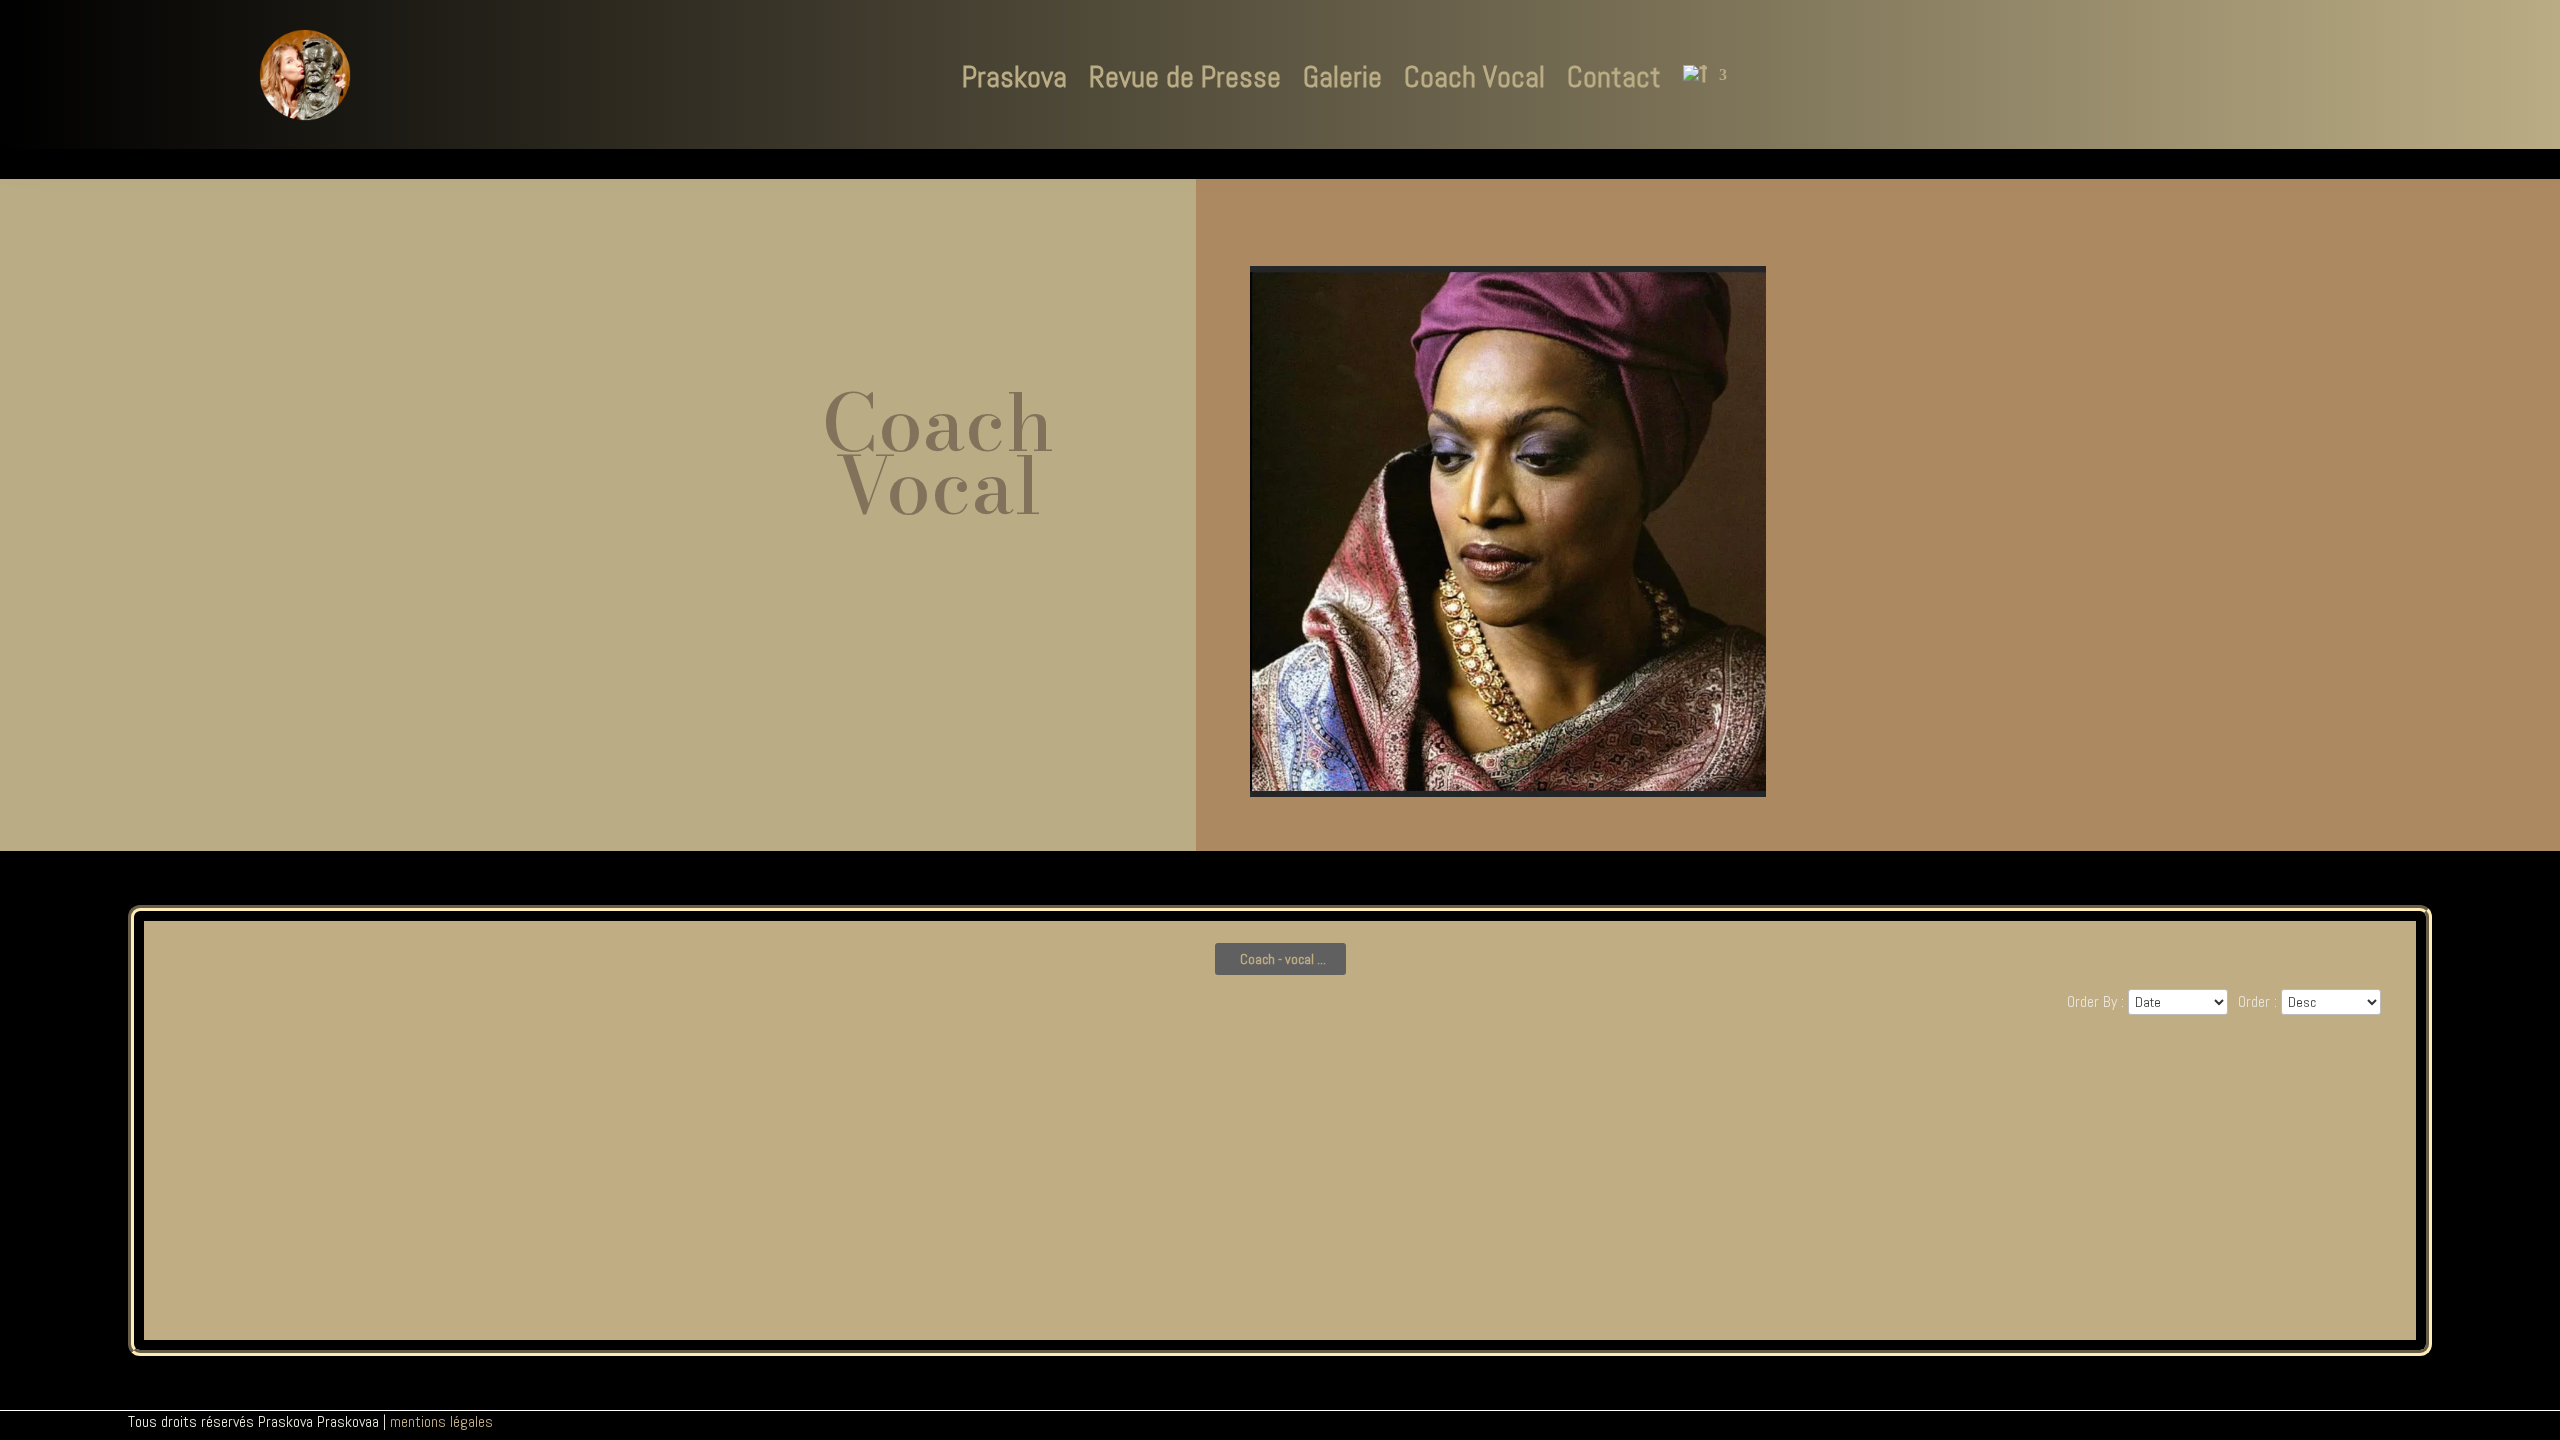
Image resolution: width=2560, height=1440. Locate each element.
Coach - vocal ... (1283, 959)
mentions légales (441, 1421)
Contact (1614, 77)
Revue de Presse (1185, 77)
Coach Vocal (1474, 77)
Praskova (1014, 77)
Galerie (1342, 77)
